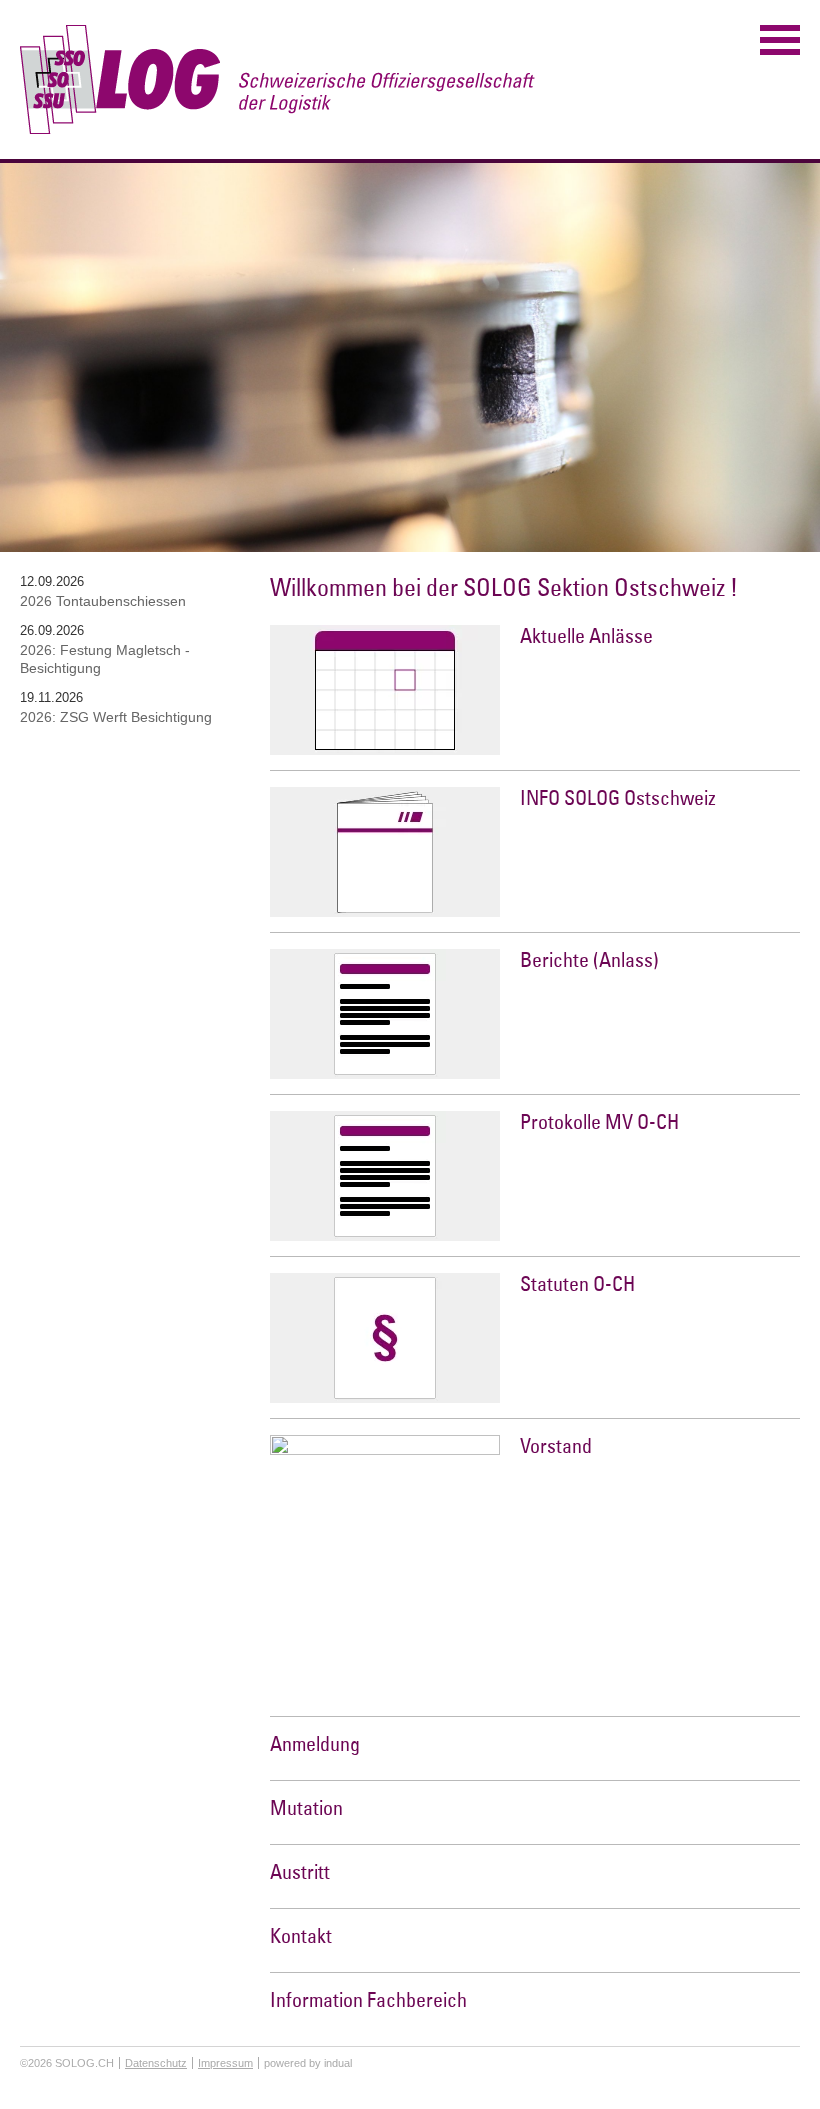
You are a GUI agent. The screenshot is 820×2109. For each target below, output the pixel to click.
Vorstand (556, 1445)
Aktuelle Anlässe (586, 635)
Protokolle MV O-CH (599, 1121)
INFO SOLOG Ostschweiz (618, 797)
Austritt (300, 1871)
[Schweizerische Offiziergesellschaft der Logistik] (277, 79)
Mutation (306, 1807)
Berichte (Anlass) (589, 959)
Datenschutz (156, 2063)
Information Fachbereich (368, 1999)
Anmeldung (315, 1743)
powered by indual (308, 2063)
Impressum (225, 2063)
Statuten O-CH (577, 1283)
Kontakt (301, 1935)
